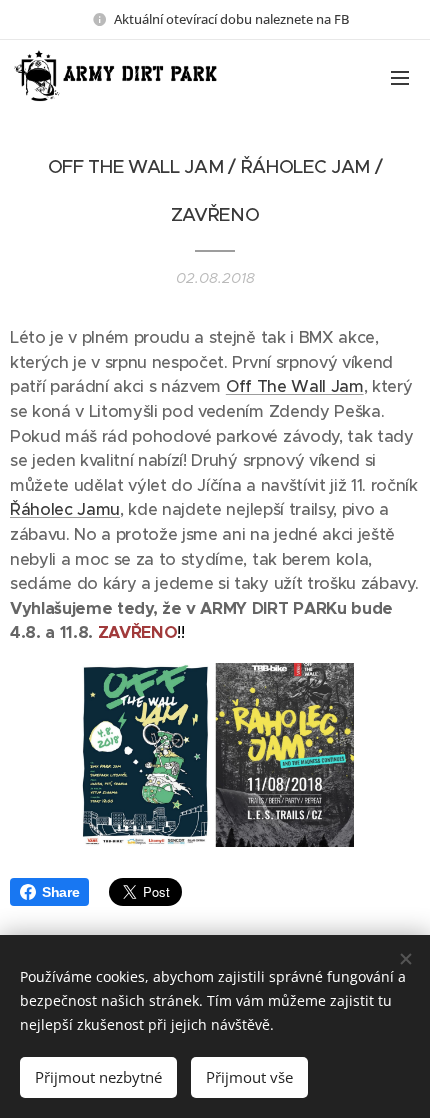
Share (60, 892)
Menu (400, 77)
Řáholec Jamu (65, 509)
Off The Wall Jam (295, 386)
